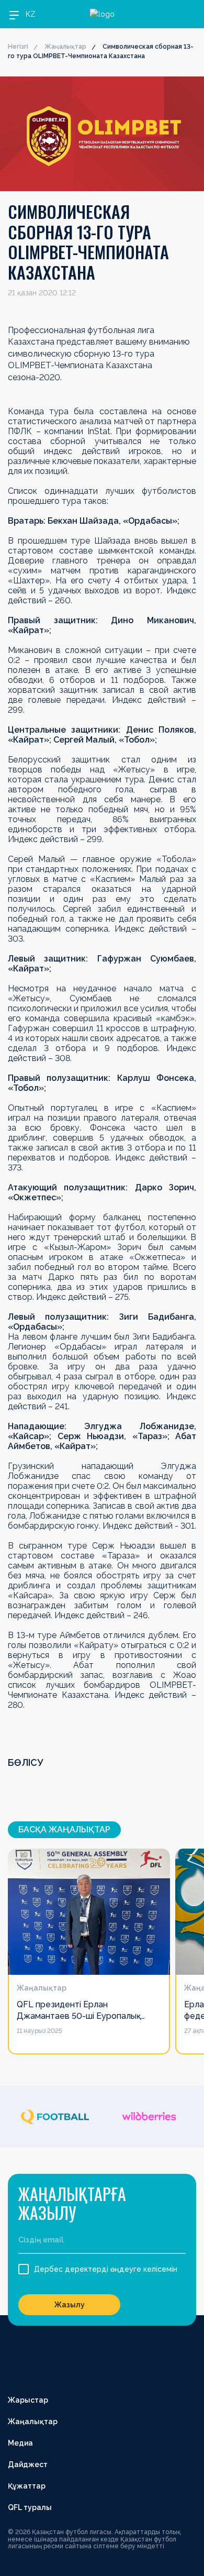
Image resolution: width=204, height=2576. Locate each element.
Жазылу (70, 2305)
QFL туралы (30, 2507)
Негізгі (18, 47)
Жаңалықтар (65, 47)
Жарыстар (28, 2400)
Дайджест (28, 2464)
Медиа (20, 2443)
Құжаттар (27, 2486)
